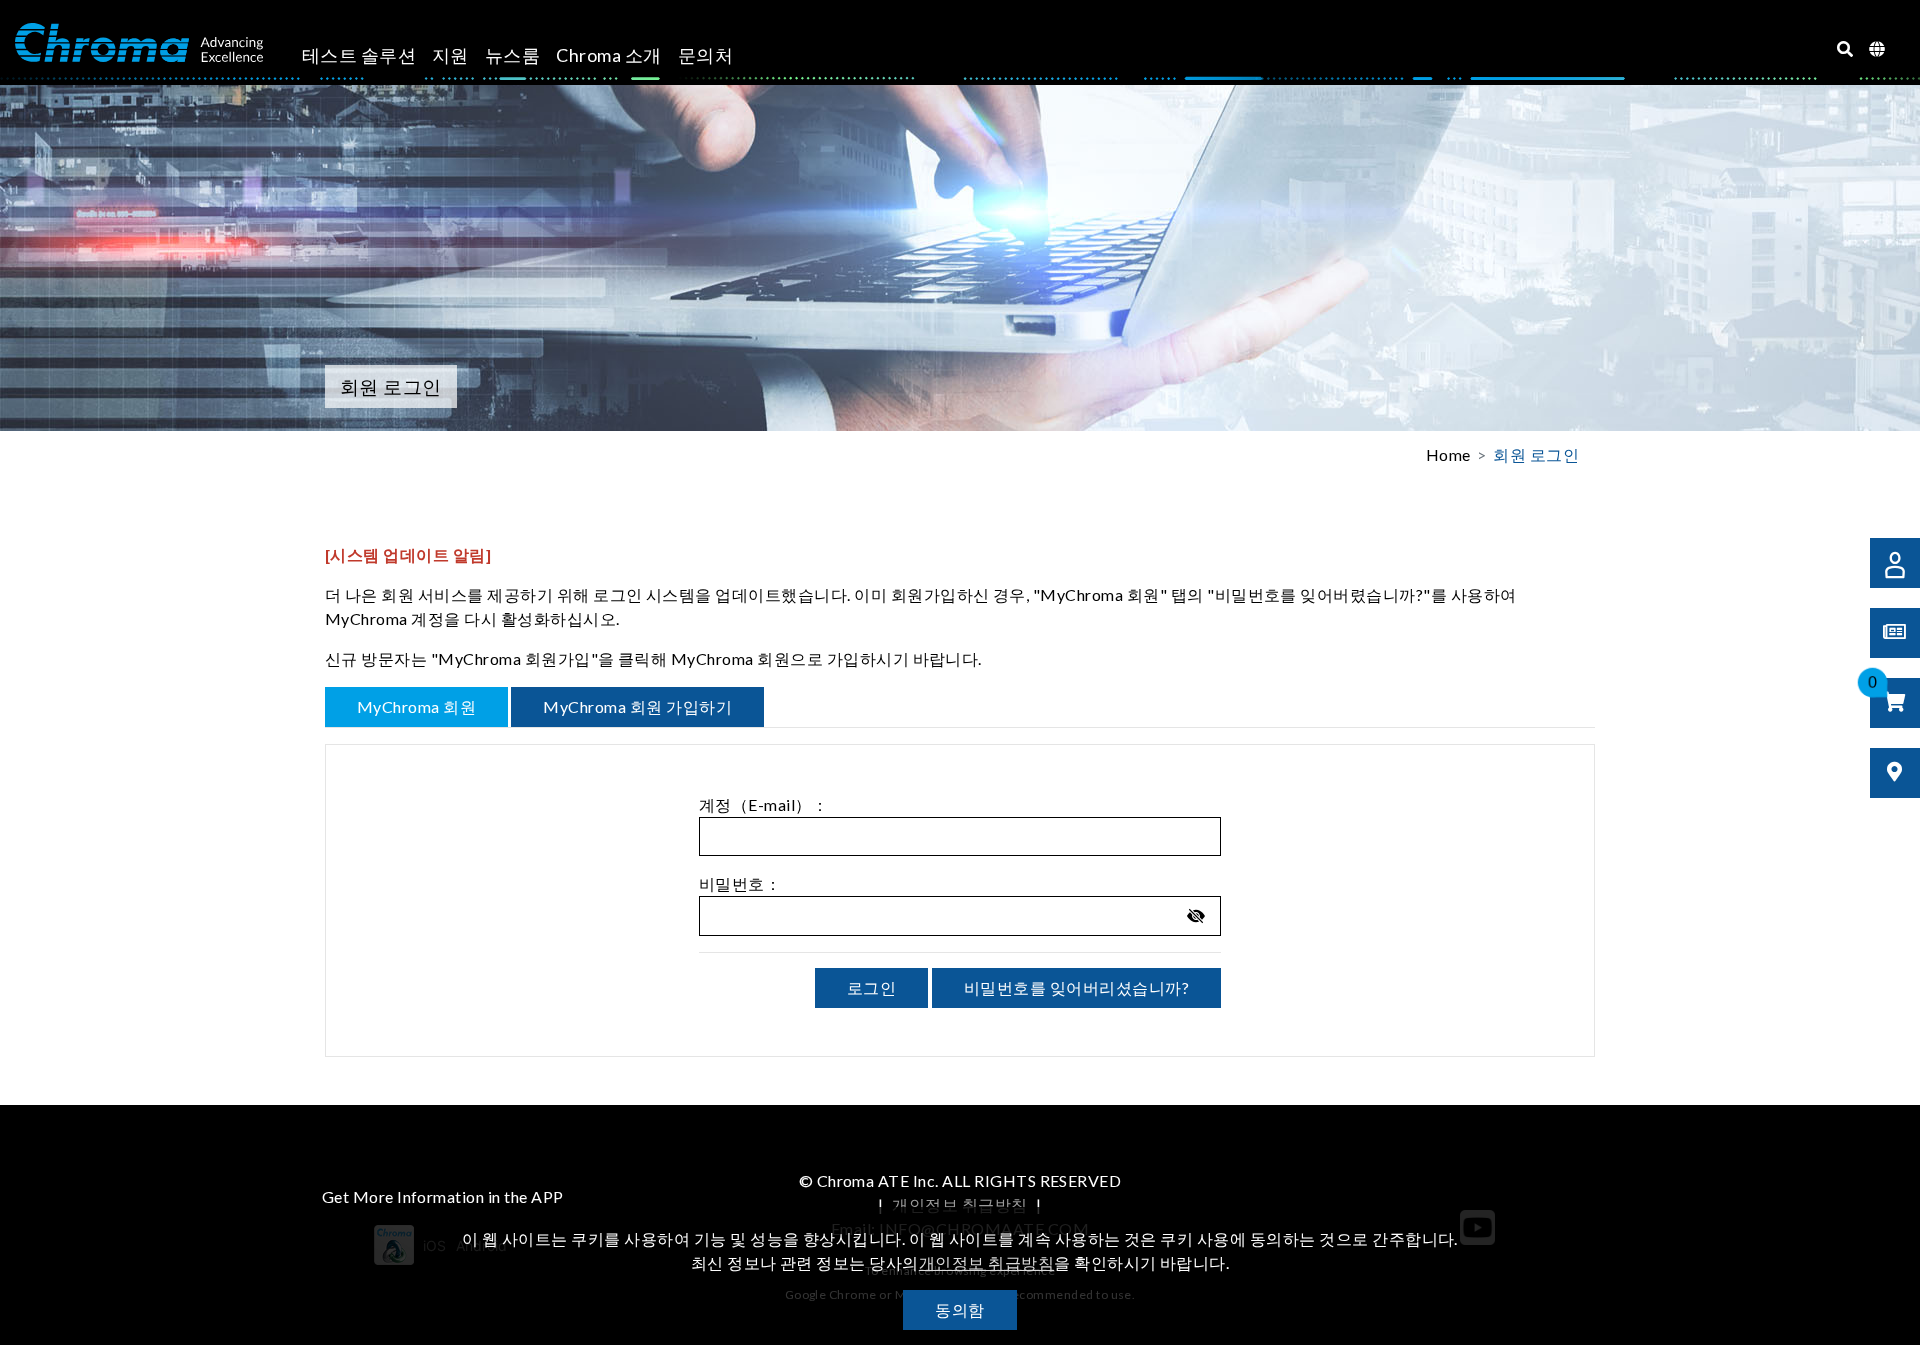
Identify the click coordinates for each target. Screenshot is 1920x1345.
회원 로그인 (1536, 454)
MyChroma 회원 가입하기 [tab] (637, 706)
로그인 (871, 987)
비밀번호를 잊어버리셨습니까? (1076, 987)
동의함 (959, 1309)
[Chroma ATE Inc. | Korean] (139, 43)
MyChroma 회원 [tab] (416, 706)
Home (1448, 454)
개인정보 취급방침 (959, 1204)
